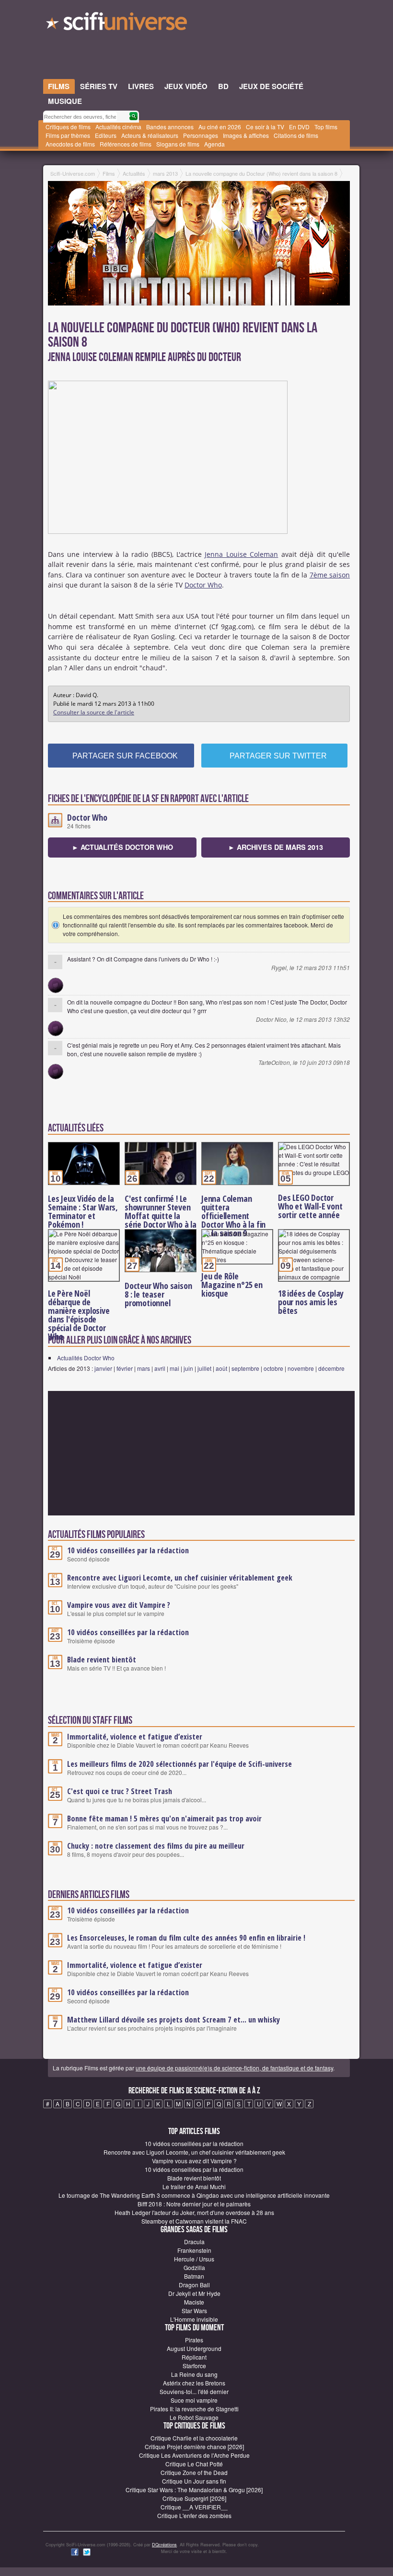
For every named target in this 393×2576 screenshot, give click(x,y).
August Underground (194, 2348)
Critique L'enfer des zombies (194, 2515)
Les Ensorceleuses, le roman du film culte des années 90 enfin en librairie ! (186, 1938)
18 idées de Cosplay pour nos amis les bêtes (311, 1302)
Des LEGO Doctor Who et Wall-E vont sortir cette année (310, 1206)
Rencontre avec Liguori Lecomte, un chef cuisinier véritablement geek (180, 1578)
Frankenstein (194, 2250)
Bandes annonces (170, 127)
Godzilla (194, 2267)
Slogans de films (178, 144)
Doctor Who (203, 585)
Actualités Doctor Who (86, 1358)
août (221, 1368)
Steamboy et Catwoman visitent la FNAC (194, 2221)
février (125, 1368)
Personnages (201, 135)
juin (188, 1368)
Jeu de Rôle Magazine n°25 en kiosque (232, 1285)
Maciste (194, 2302)
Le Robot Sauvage (194, 2417)
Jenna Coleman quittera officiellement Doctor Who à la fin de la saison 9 (233, 1216)
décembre (331, 1368)
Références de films (126, 144)
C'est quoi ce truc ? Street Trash (120, 1791)
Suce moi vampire (194, 2400)
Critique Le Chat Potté (194, 2464)
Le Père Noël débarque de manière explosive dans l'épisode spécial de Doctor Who (79, 1315)
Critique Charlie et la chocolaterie (194, 2438)
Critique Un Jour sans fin (194, 2481)
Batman (194, 2276)
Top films (326, 127)
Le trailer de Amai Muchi (194, 2186)
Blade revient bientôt (102, 1660)
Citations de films (296, 135)
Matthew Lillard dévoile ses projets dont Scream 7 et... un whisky (173, 2020)
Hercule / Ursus (194, 2259)
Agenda (214, 144)
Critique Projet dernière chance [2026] (194, 2446)
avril (160, 1368)
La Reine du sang (194, 2374)
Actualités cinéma (118, 127)
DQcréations (164, 2545)
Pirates (194, 2340)
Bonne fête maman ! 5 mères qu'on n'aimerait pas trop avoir (164, 1819)
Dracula (194, 2242)
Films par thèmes (68, 135)
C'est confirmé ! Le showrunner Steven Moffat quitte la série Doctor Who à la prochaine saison (161, 1216)
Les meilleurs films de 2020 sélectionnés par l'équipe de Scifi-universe (179, 1764)
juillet (204, 1368)
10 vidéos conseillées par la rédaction (128, 1550)
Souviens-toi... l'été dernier (194, 2391)
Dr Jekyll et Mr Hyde (194, 2293)
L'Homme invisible (194, 2319)
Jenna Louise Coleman (241, 554)
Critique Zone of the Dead (194, 2472)
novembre (301, 1368)
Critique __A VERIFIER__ (194, 2507)
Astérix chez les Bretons (194, 2383)
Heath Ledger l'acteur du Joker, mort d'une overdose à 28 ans (194, 2212)
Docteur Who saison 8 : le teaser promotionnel (158, 1294)
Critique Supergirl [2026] (194, 2498)
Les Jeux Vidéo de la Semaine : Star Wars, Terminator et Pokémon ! (83, 1211)
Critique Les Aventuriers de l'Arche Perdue (194, 2455)
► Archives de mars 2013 (276, 847)
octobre (273, 1368)
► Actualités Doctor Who (122, 847)
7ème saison (330, 575)
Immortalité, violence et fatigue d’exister (135, 1737)
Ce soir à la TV (265, 127)
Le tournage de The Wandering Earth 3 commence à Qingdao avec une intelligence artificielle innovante (194, 2195)
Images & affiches (246, 135)
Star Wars (194, 2310)
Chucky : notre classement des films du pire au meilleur (156, 1846)
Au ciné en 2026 (220, 127)
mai (174, 1368)
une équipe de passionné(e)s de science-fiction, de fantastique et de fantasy (234, 2068)
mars (144, 1368)
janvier (103, 1368)
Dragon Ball (194, 2285)
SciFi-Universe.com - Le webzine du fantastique (117, 24)
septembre (245, 1368)
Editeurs (106, 135)
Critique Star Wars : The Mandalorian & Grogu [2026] (194, 2490)
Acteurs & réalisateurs (150, 135)
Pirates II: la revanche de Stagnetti (194, 2409)
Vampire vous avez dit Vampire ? (119, 1605)
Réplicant (194, 2357)
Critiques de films (68, 127)
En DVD (299, 127)
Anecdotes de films (70, 144)
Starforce (194, 2366)
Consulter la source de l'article (94, 712)
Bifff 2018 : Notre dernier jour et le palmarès (194, 2204)
